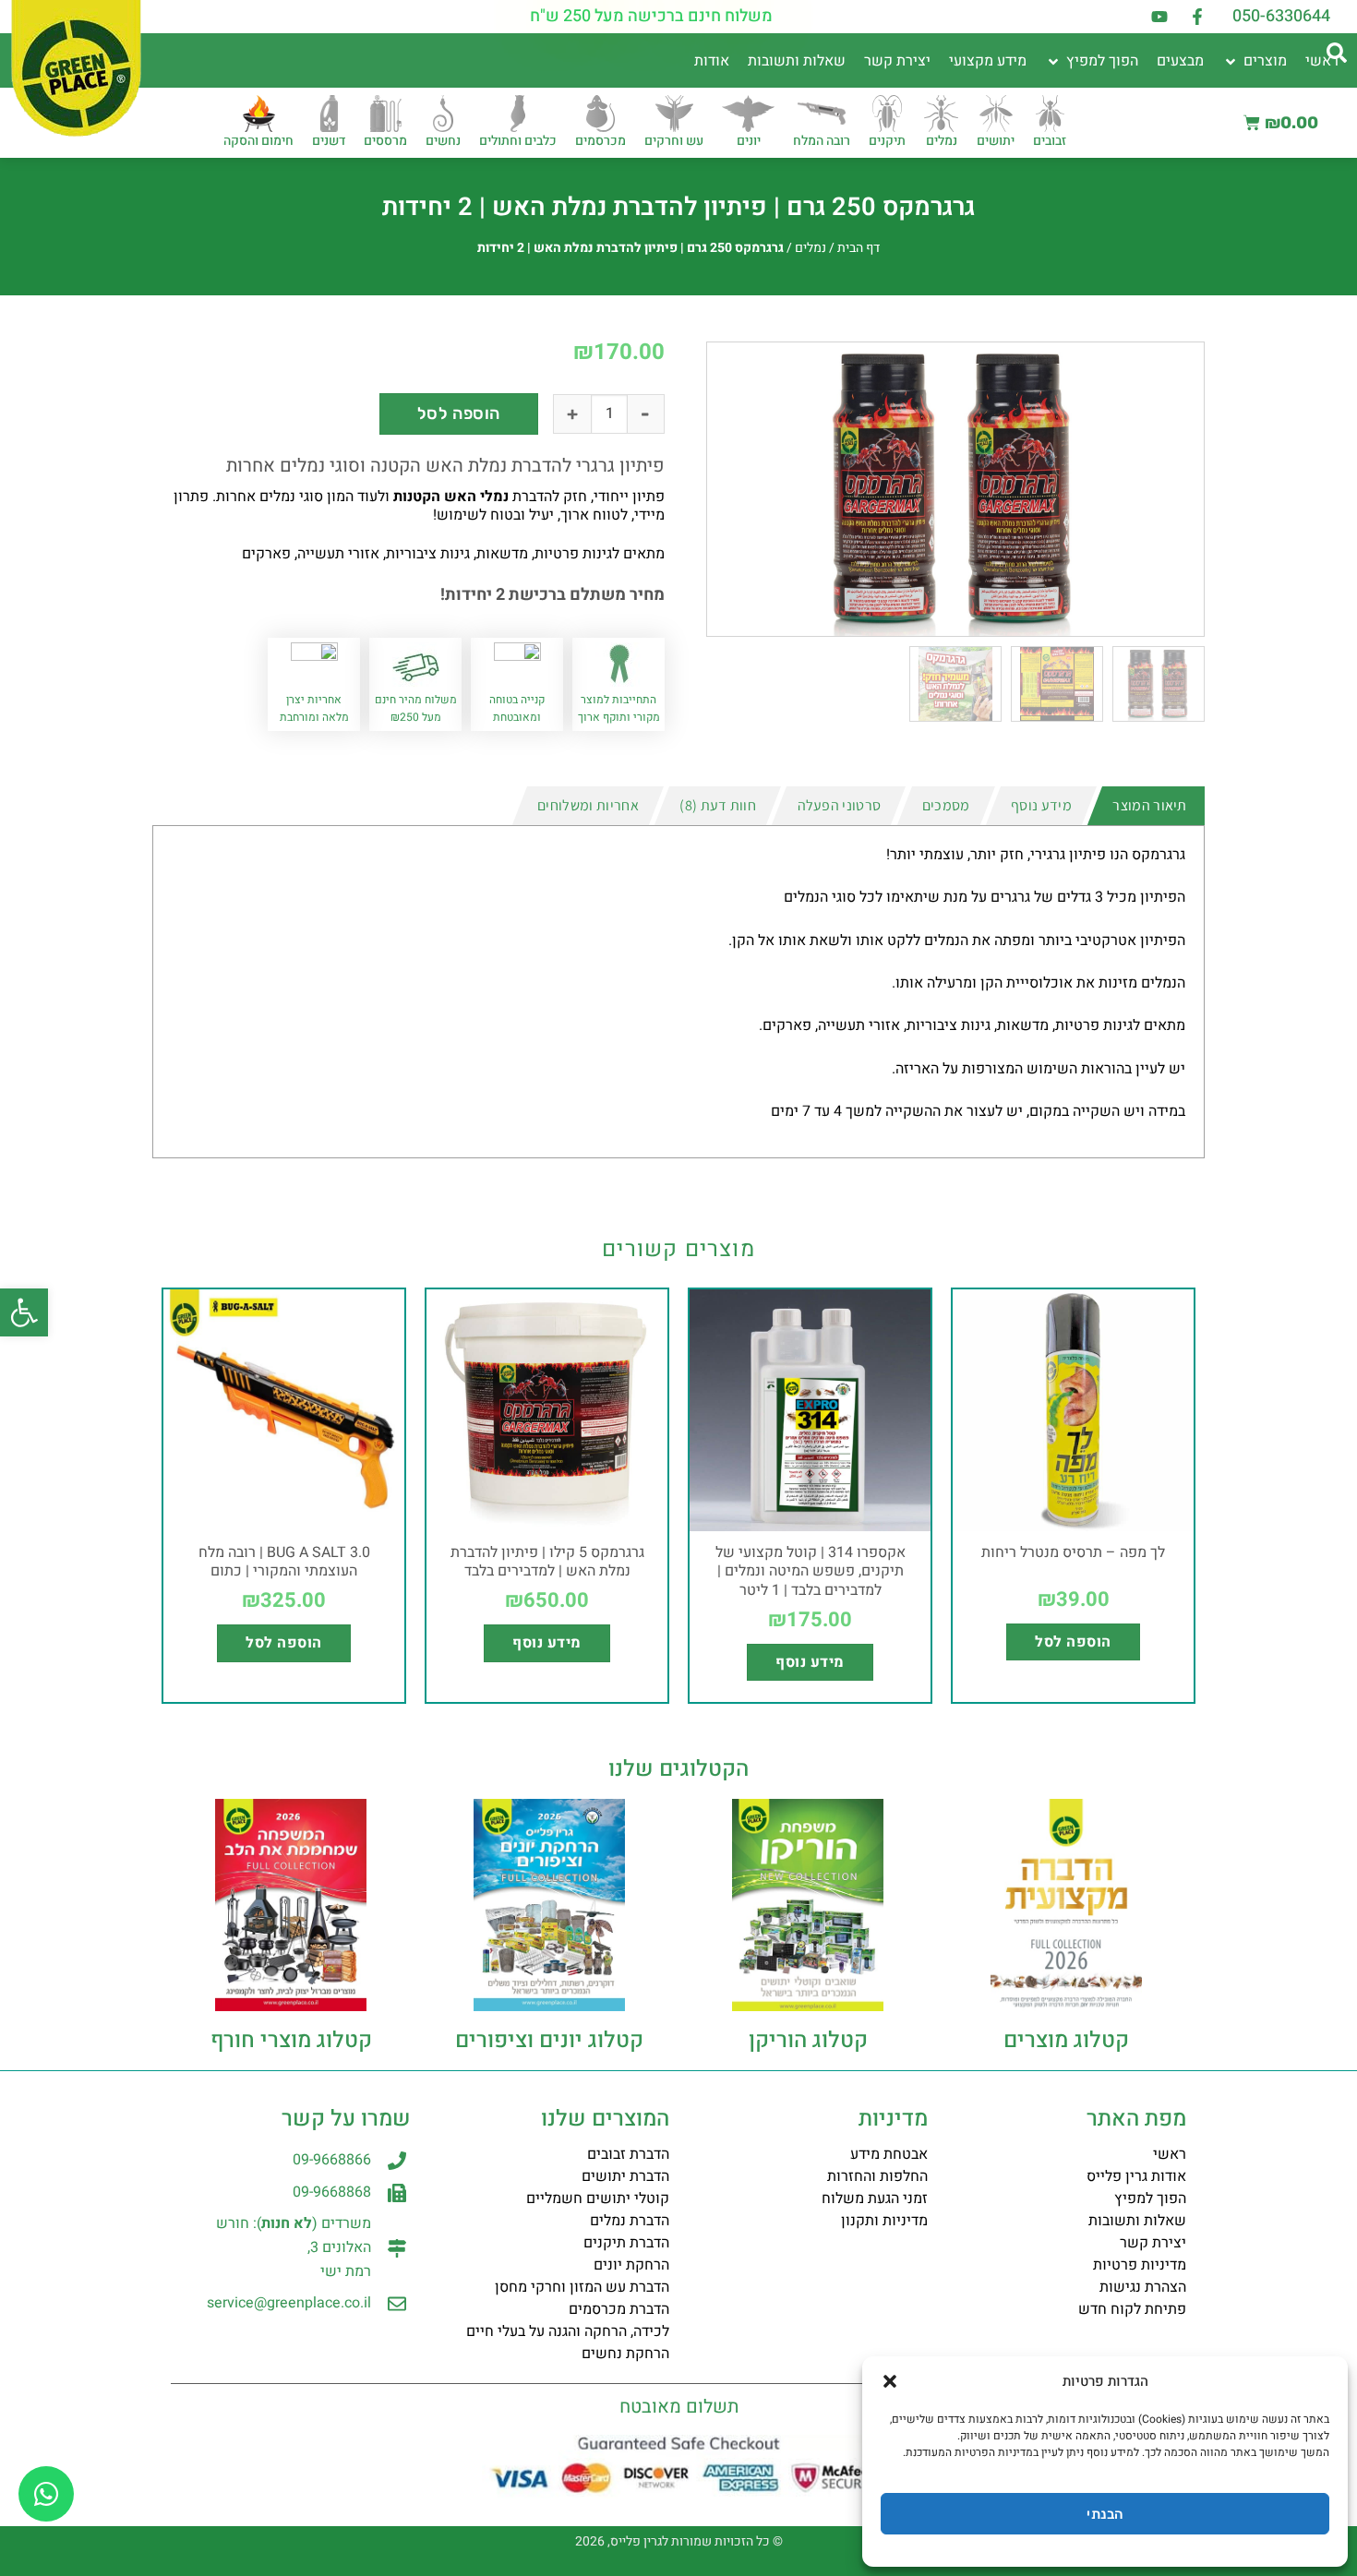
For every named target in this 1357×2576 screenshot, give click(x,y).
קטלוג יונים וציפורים (549, 2040)
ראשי (1170, 2154)
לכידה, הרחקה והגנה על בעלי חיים (568, 2331)
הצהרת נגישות (1143, 2287)
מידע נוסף (810, 1662)
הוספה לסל (459, 413)
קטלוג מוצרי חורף (291, 2040)
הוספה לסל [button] (1073, 1642)
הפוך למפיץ (1150, 2199)
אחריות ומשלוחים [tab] (588, 805)
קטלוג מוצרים (1066, 2040)
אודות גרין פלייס (1136, 2176)
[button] (24, 1312)
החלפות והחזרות (877, 2176)
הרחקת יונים (631, 2265)
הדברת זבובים (628, 2154)
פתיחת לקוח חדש (1132, 2309)
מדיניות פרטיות (1140, 2265)
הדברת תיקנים (626, 2243)
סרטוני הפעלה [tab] (840, 805)
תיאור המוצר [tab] (1150, 805)
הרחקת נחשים (625, 2354)
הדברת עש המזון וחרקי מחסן (582, 2287)
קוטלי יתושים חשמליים (598, 2199)
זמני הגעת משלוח (875, 2199)
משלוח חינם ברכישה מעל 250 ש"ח (651, 16)
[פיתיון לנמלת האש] (955, 489)
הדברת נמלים (630, 2221)
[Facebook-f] (1197, 17)
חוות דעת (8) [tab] (718, 805)
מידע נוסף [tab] (1041, 805)
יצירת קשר (1153, 2243)
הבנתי (1105, 2514)
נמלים (811, 248)
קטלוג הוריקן (808, 2040)
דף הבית (859, 248)
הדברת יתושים (625, 2176)
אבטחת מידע (889, 2154)
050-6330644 (1281, 16)
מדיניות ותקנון (884, 2221)
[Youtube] (1159, 17)
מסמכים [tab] (946, 805)
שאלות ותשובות (1137, 2221)
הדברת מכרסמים (619, 2309)
